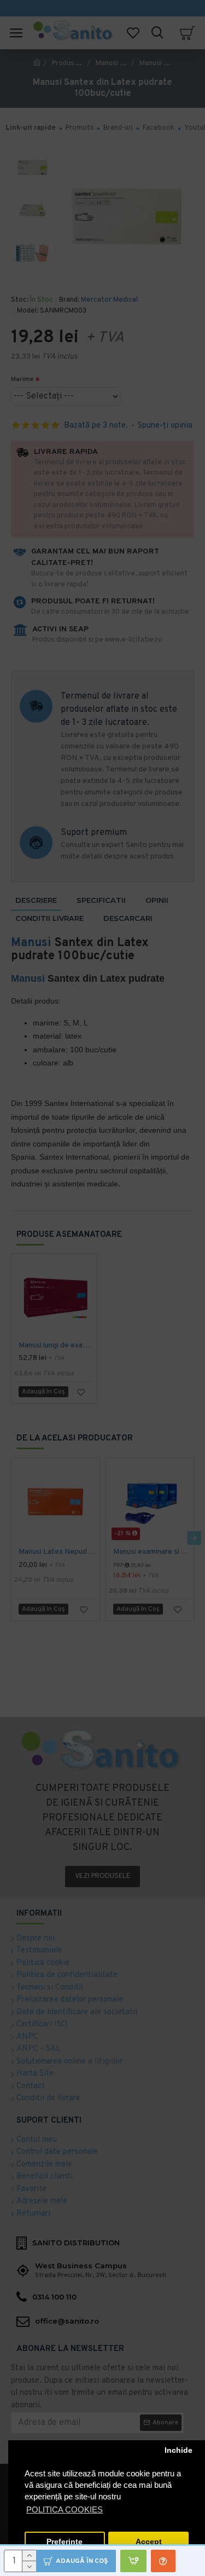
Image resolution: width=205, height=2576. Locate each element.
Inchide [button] (178, 2450)
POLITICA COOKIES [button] (65, 2509)
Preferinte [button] (65, 2542)
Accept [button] (149, 2542)
